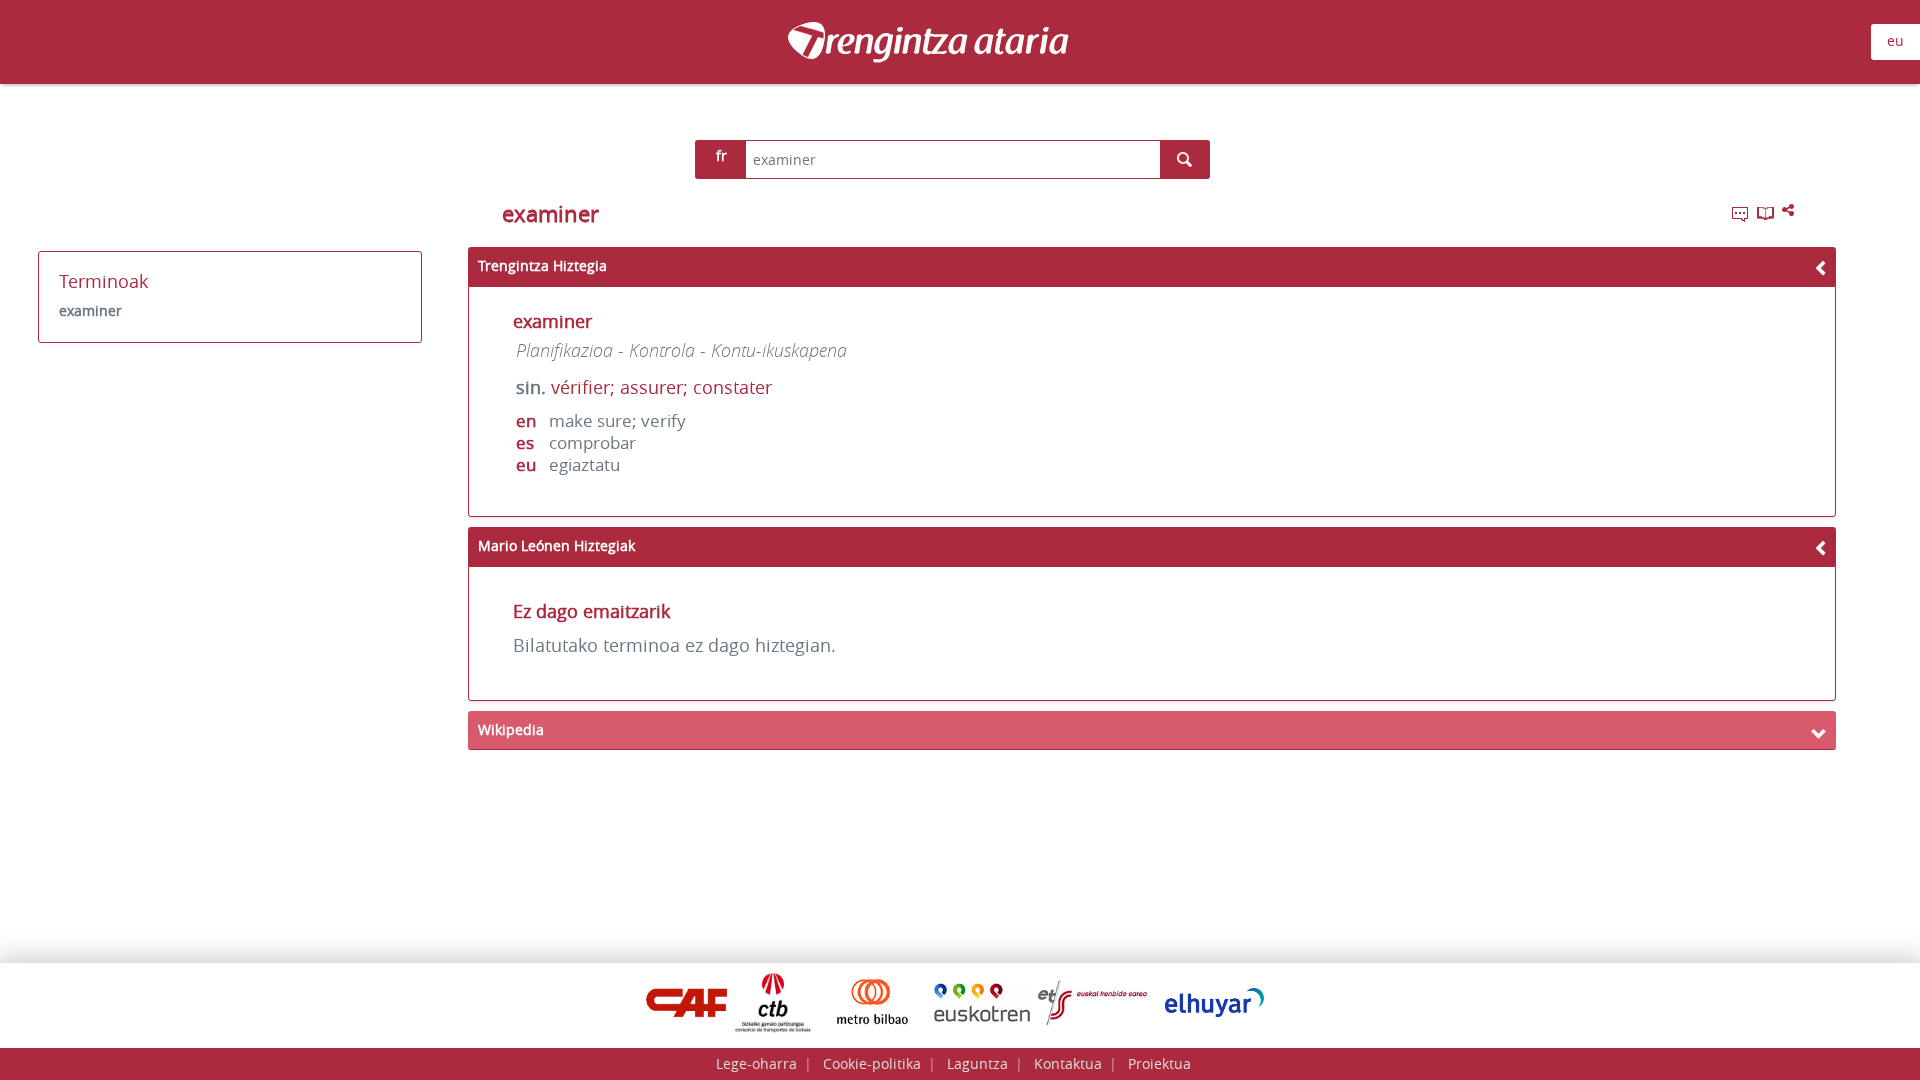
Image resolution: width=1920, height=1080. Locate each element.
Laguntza (977, 1063)
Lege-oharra (756, 1063)
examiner (90, 310)
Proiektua (1159, 1063)
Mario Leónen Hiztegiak (556, 545)
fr (721, 155)
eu (1895, 40)
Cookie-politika (872, 1063)
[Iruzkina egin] (1742, 217)
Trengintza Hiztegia (542, 265)
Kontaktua (1068, 1063)
